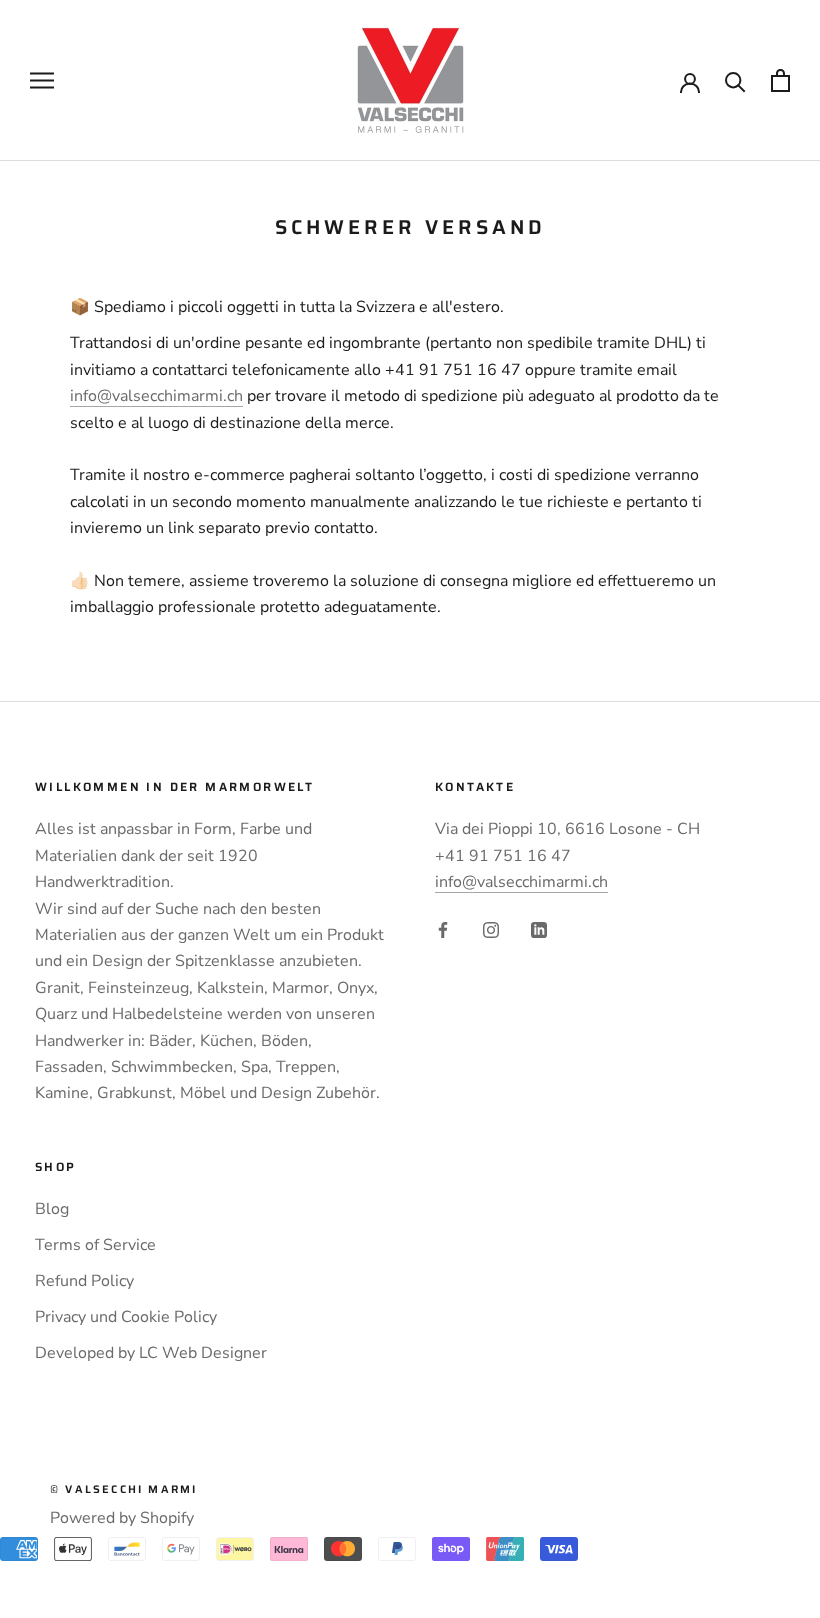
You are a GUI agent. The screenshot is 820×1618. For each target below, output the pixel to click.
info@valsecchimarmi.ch (156, 396)
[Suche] (735, 80)
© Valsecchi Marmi (123, 1489)
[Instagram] (491, 929)
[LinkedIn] (539, 929)
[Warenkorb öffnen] (780, 80)
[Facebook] (443, 929)
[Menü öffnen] (42, 81)
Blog (52, 1209)
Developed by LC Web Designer (151, 1353)
